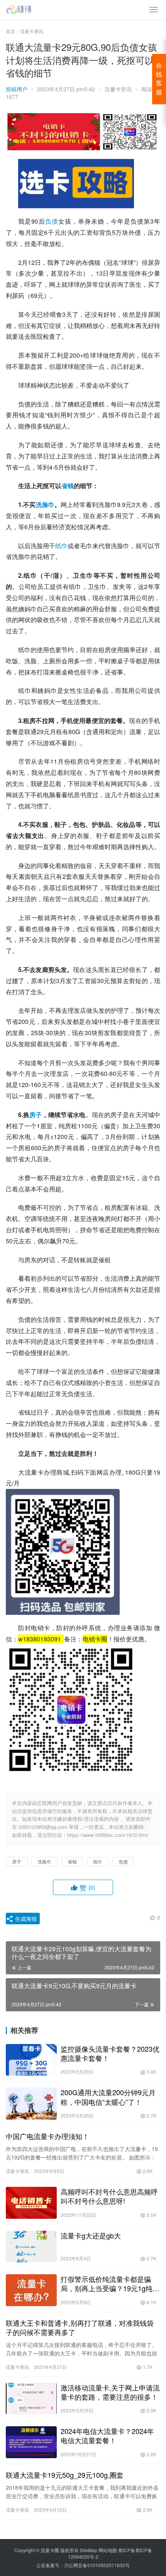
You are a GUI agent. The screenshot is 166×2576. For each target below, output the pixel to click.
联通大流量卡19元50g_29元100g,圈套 (65, 2475)
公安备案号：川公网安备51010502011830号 (83, 2565)
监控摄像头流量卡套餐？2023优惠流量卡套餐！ (110, 2053)
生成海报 (25, 1919)
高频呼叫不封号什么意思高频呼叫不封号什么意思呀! (109, 2196)
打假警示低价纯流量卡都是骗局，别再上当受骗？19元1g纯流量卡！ (110, 2283)
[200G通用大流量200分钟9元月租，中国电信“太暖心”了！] (31, 2103)
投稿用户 (17, 89)
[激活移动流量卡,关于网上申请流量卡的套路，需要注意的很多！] (31, 2399)
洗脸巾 (45, 504)
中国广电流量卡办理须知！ (47, 2136)
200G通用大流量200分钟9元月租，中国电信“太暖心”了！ (108, 2097)
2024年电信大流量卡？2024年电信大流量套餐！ (107, 2435)
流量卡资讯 (118, 89)
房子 (36, 1115)
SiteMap (89, 2550)
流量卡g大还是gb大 (91, 2235)
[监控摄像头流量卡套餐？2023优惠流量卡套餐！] (31, 2060)
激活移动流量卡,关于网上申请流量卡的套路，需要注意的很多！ (110, 2392)
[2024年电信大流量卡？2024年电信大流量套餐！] (31, 2442)
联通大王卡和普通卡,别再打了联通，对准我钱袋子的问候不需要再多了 (80, 2327)
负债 (52, 221)
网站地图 (108, 2550)
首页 (10, 31)
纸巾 (61, 546)
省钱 (68, 486)
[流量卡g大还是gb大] (31, 2247)
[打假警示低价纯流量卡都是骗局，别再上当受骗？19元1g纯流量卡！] (31, 2290)
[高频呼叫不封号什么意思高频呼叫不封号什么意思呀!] (31, 2203)
